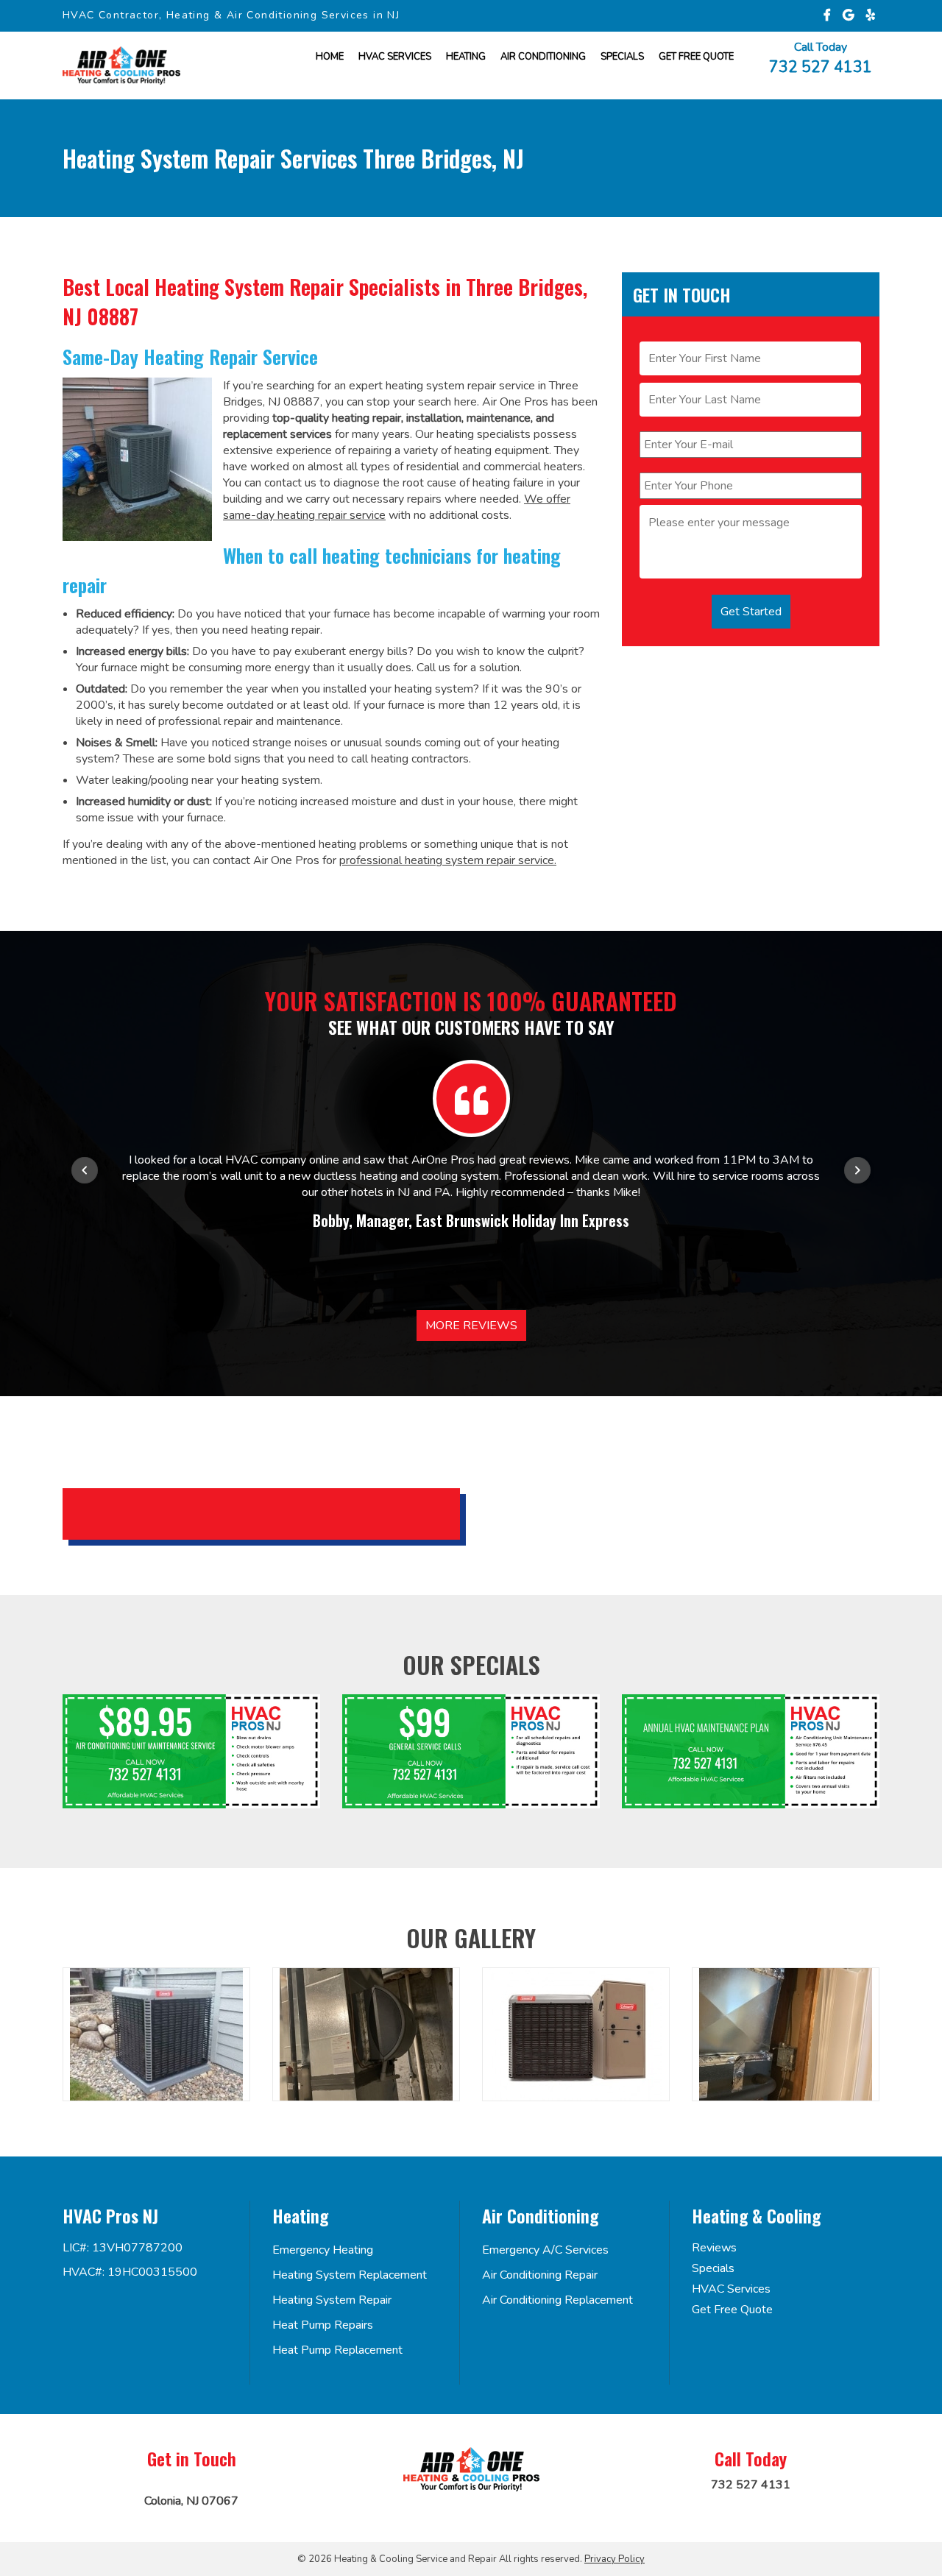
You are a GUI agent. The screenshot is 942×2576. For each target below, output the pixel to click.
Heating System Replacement (350, 2275)
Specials (622, 57)
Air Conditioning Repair (540, 2275)
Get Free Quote (732, 2310)
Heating (466, 57)
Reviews (714, 2248)
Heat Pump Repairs (323, 2325)
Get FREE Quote (696, 57)
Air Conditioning (543, 57)
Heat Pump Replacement (337, 2350)
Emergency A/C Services (545, 2250)
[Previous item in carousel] (85, 1170)
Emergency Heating (323, 2250)
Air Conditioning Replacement (557, 2300)
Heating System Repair (332, 2300)
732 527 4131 (821, 66)
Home (330, 57)
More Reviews (471, 1326)
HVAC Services (395, 57)
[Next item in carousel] (857, 1170)
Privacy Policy (615, 2559)
